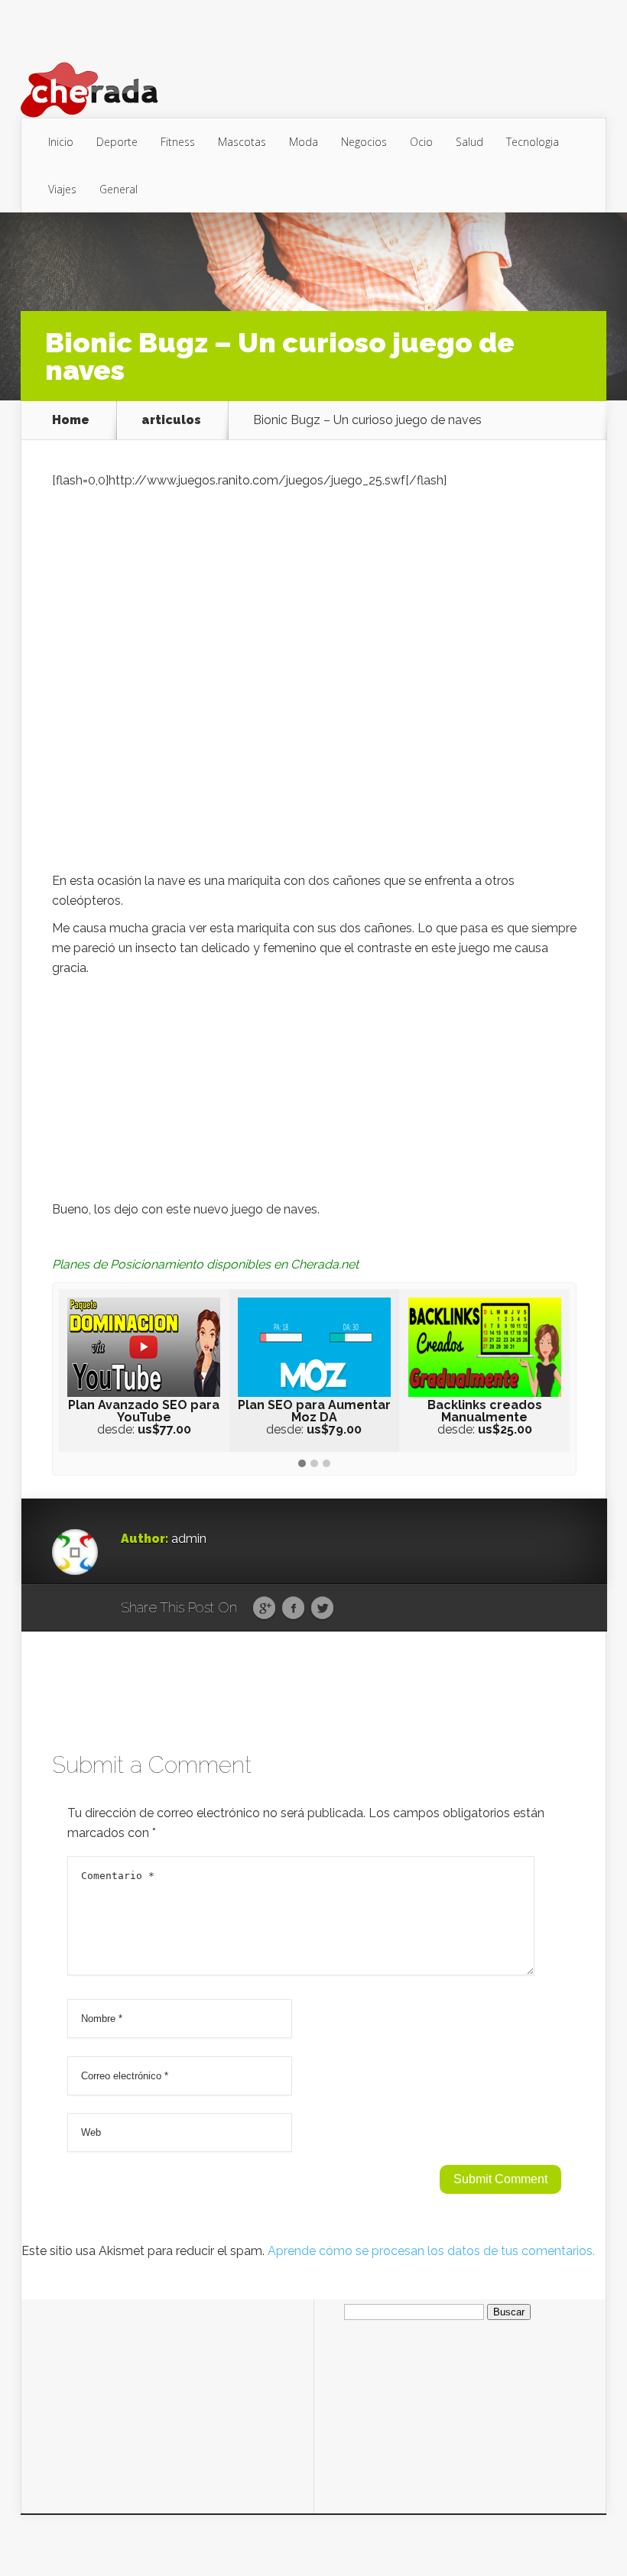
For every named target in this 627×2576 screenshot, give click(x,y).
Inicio (61, 142)
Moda (304, 142)
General (119, 189)
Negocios (364, 142)
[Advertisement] (314, 1093)
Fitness (178, 142)
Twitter (322, 1609)
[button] (302, 1464)
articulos (171, 420)
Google (264, 1609)
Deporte (117, 142)
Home (71, 420)
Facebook (293, 1609)
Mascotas (242, 142)
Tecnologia (533, 142)
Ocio (421, 142)
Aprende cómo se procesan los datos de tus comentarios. (431, 2251)
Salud (469, 142)
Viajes (62, 189)
